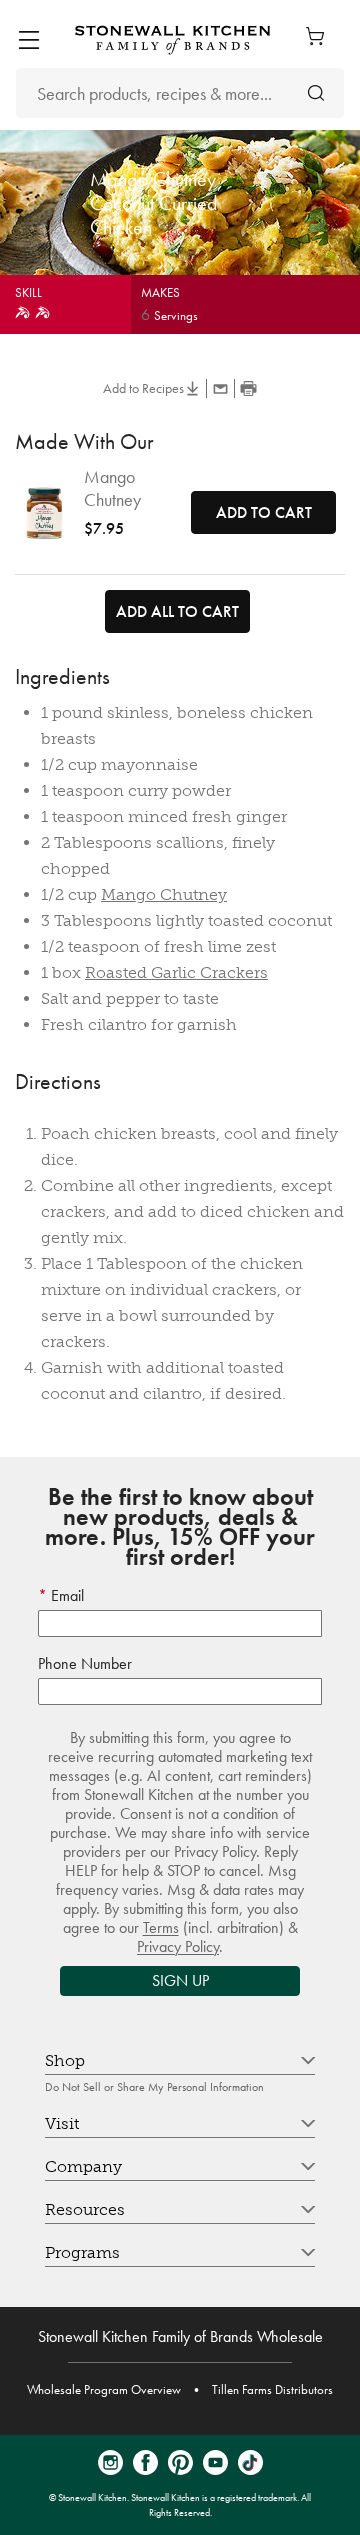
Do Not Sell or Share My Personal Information (154, 2087)
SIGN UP (180, 1980)
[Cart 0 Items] (320, 36)
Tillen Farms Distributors (272, 2389)
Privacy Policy (178, 1946)
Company (83, 2166)
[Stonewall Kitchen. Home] (172, 39)
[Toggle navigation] (28, 40)
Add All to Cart (177, 611)
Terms (161, 1927)
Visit (62, 2123)
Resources (85, 2209)
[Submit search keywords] (316, 93)
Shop (65, 2060)
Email (65, 1595)
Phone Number (85, 1663)
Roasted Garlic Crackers (176, 972)
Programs (82, 2252)
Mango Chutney (112, 488)
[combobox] (180, 93)
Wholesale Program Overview (104, 2389)
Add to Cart (264, 512)
